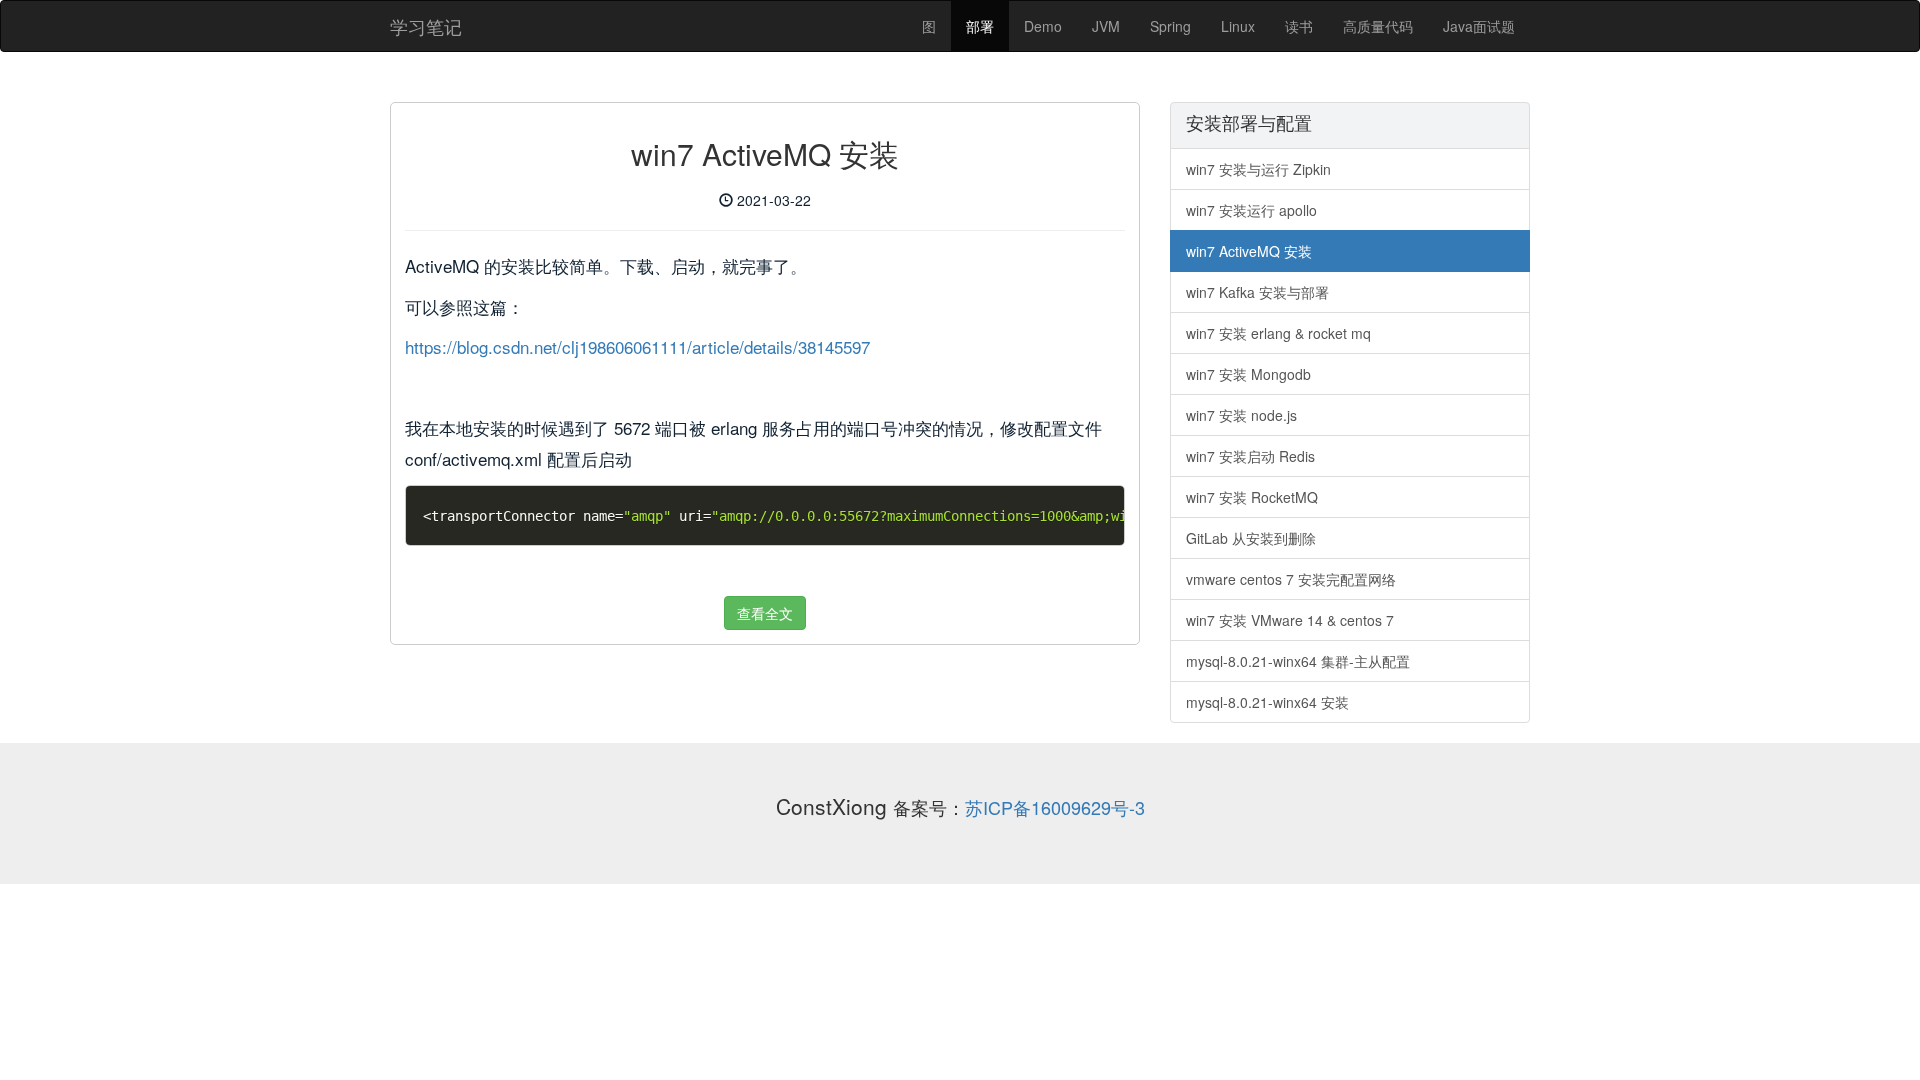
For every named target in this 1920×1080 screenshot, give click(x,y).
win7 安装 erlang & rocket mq (1278, 333)
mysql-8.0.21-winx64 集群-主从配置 (1298, 661)
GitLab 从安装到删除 (1251, 538)
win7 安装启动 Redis (1250, 456)
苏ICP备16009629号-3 (1055, 807)
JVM (1106, 26)
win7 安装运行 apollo (1251, 210)
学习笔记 (426, 26)
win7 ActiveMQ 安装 (1249, 251)
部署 (980, 26)
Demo (1043, 26)
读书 (1299, 26)
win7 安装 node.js (1241, 415)
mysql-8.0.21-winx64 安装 (1267, 702)
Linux (1238, 26)
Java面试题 (1479, 26)
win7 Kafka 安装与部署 (1257, 292)
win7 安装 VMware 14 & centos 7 (1290, 620)
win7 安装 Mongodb (1248, 374)
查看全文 (765, 613)
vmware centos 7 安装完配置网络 (1291, 579)
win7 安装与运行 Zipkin (1258, 169)
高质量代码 (1378, 26)
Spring (1170, 26)
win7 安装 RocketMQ (1252, 497)
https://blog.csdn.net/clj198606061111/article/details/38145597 (637, 346)
